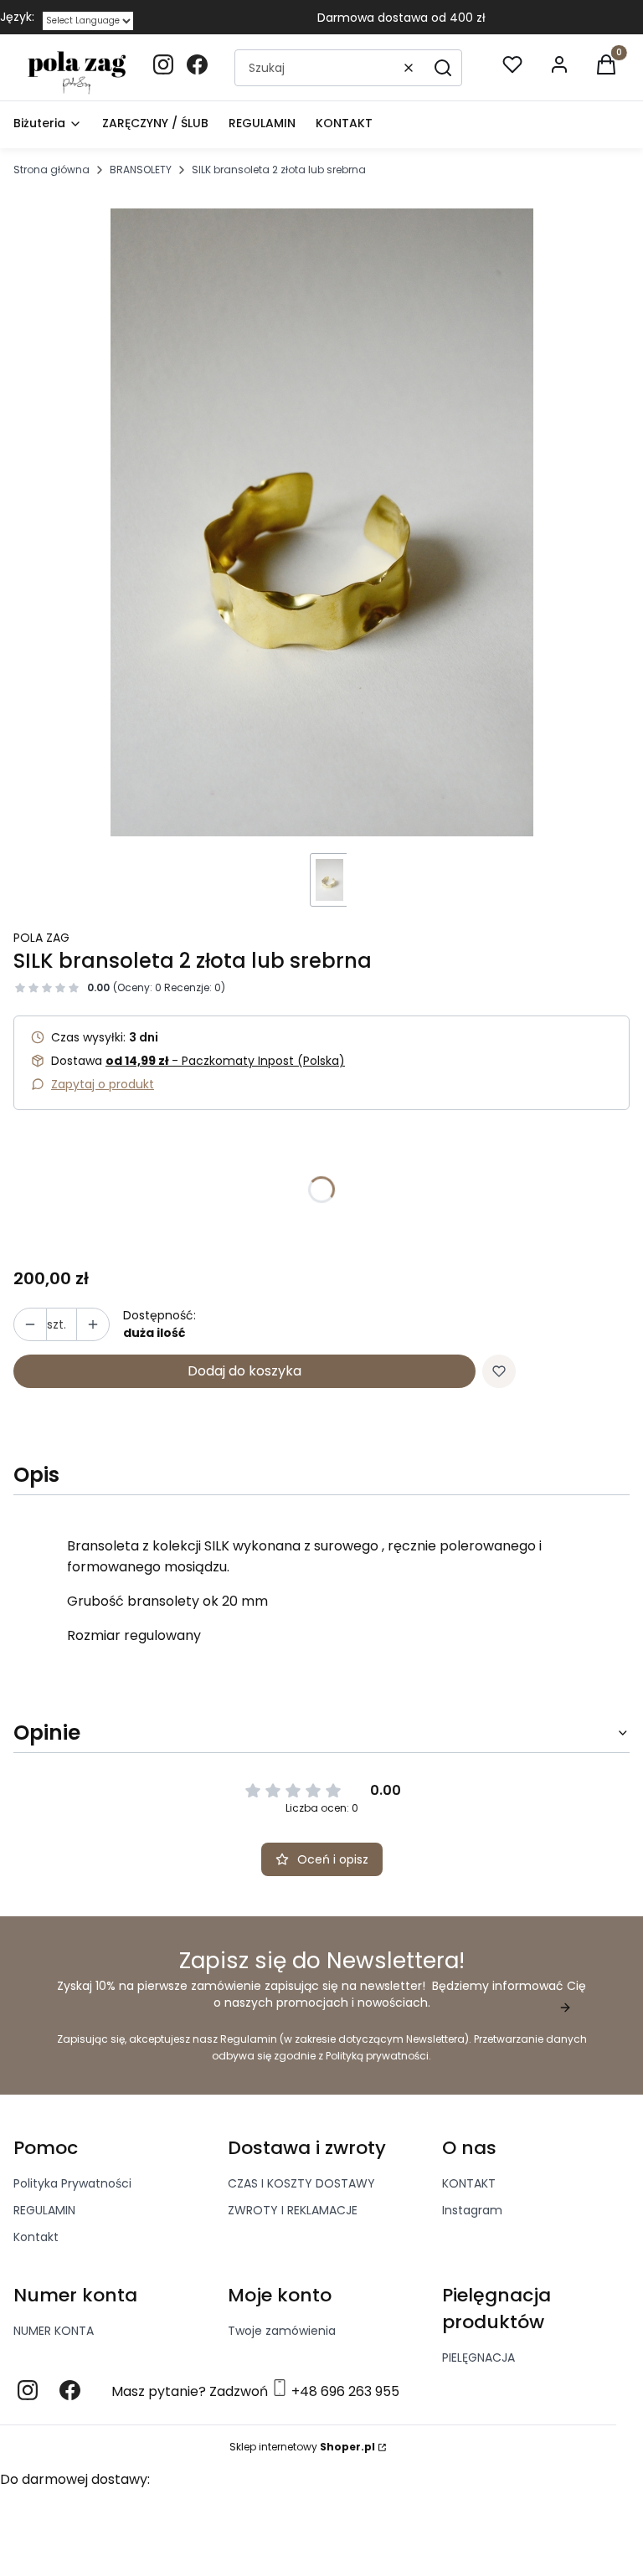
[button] (443, 68)
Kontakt (36, 2237)
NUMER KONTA (54, 2331)
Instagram (472, 2210)
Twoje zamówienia (282, 2331)
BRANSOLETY (141, 170)
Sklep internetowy (302, 2447)
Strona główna (51, 170)
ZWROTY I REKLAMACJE (293, 2210)
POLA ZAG (41, 938)
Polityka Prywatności (72, 2183)
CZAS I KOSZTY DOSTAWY (301, 2183)
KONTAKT (469, 2183)
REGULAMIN (44, 2210)
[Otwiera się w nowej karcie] (28, 2390)
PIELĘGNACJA (478, 2357)
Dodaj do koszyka (244, 1371)
